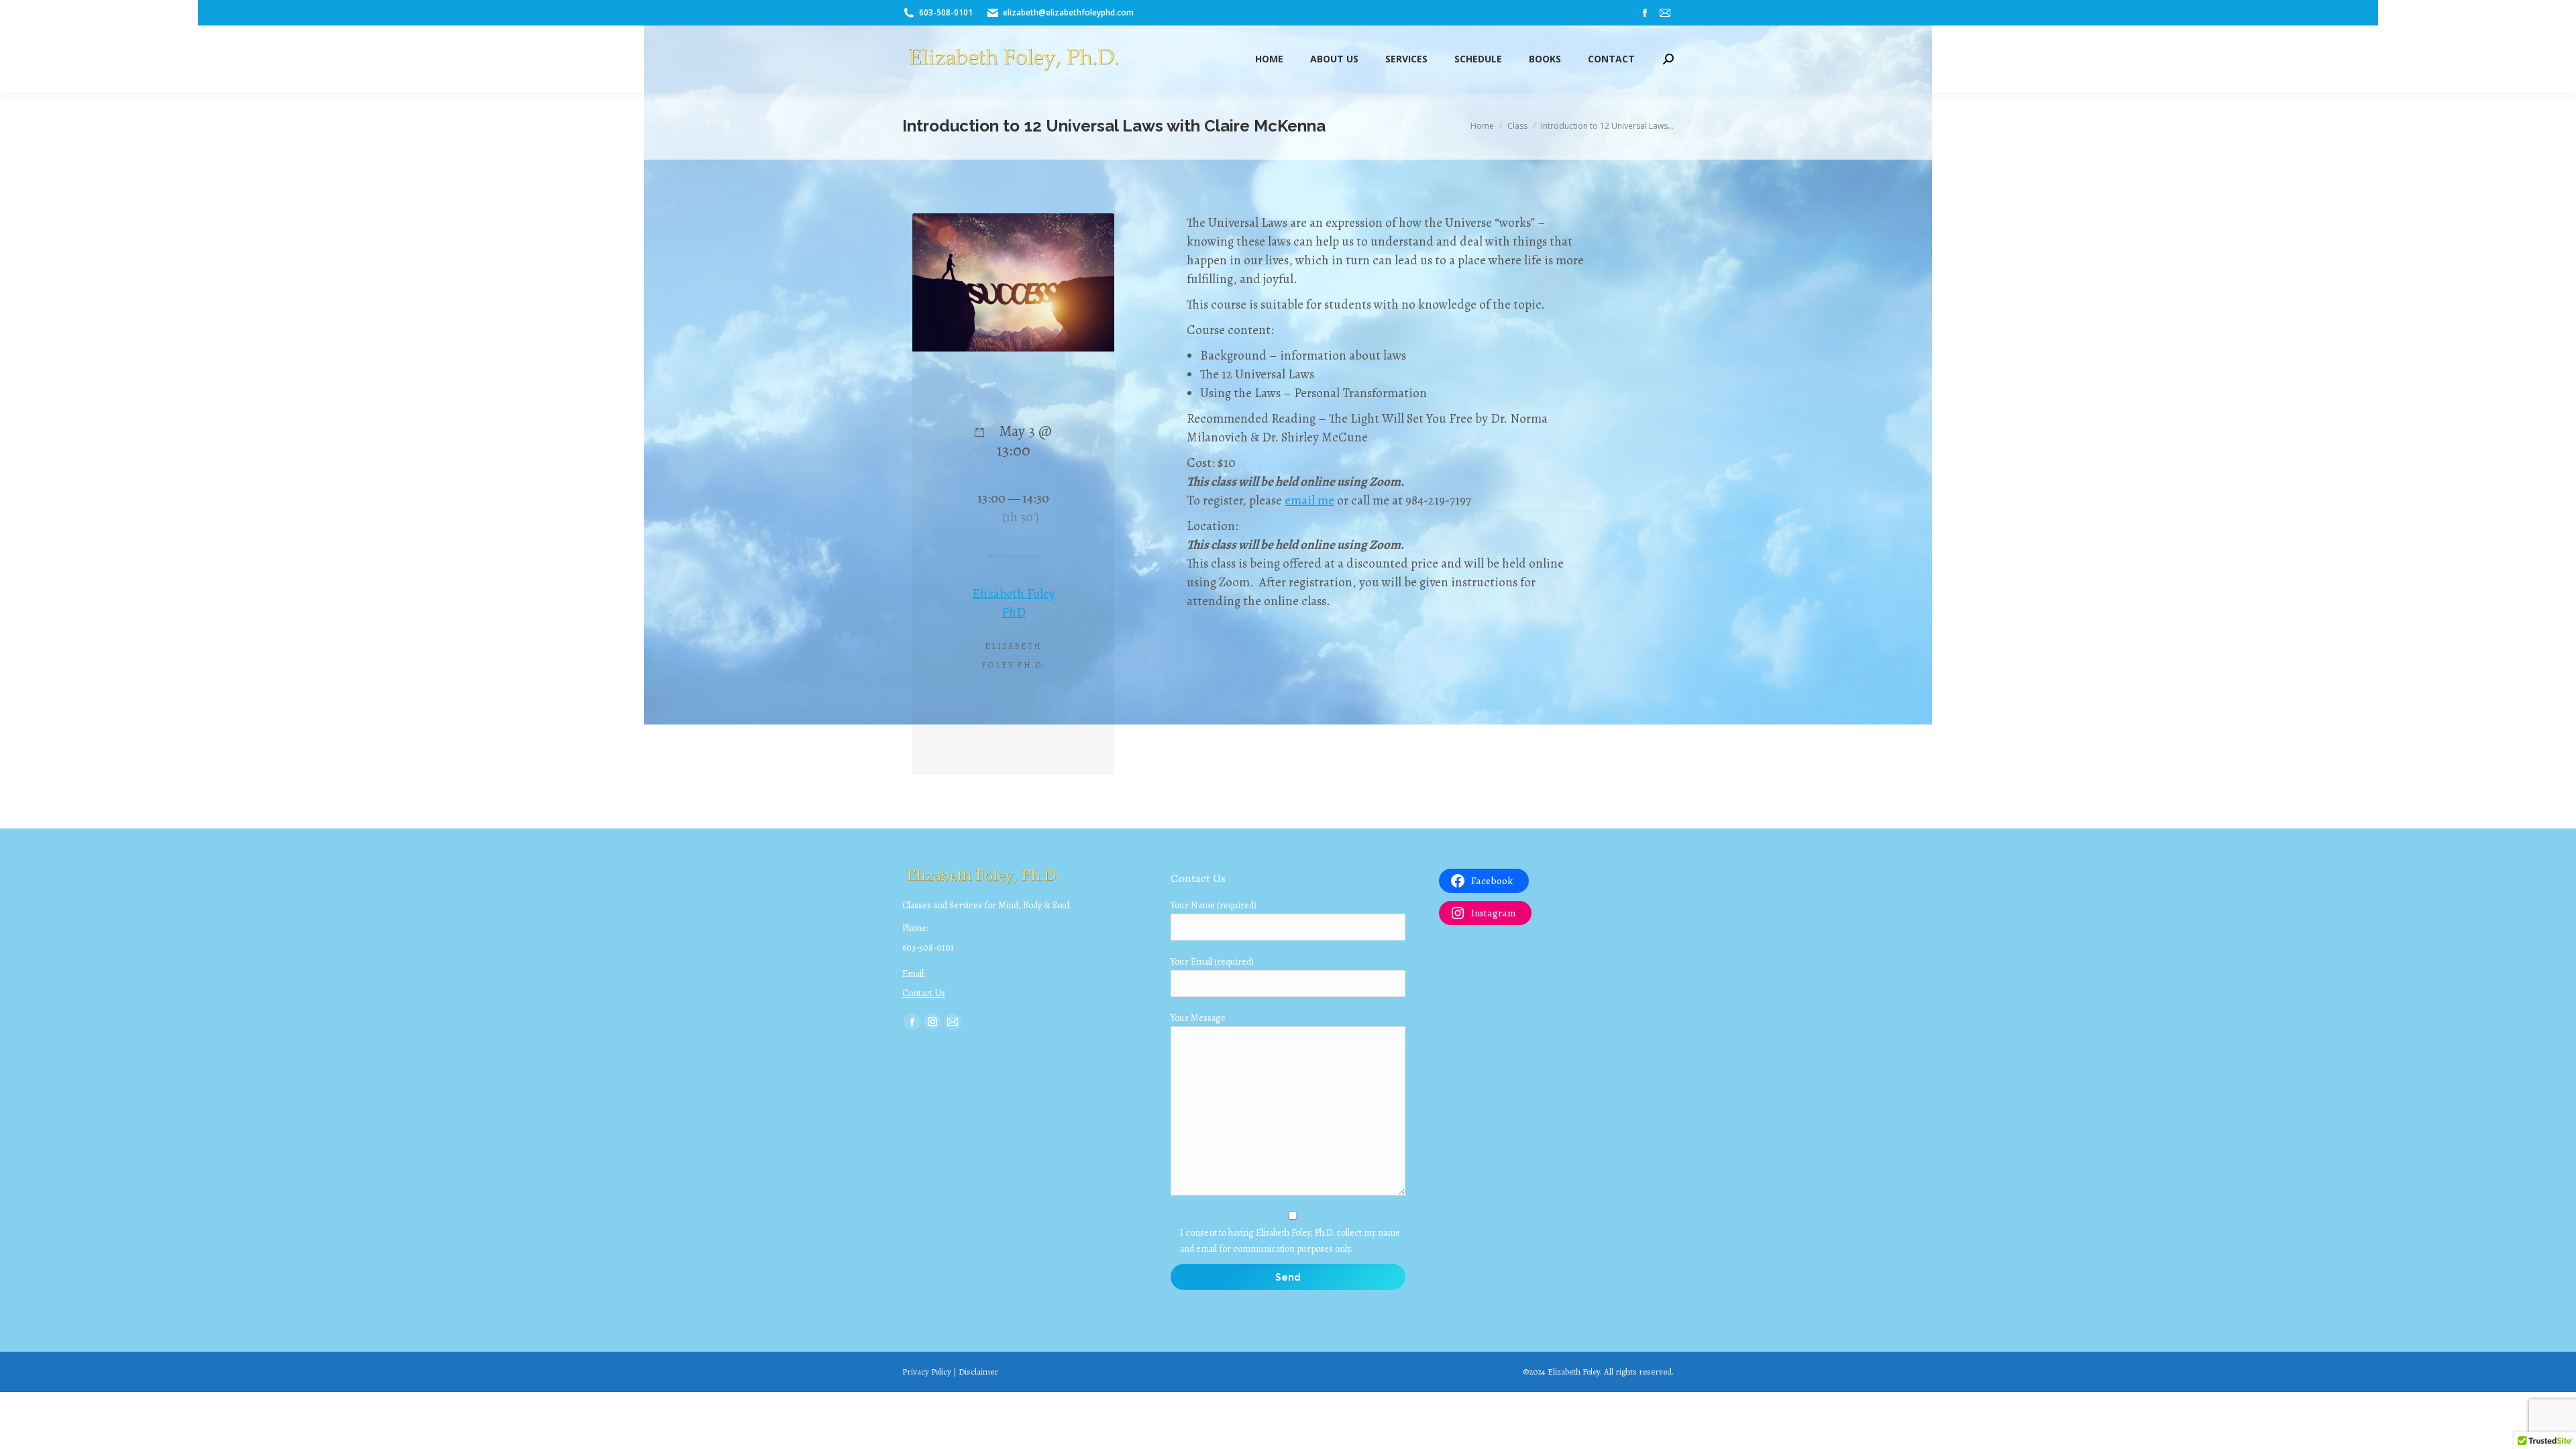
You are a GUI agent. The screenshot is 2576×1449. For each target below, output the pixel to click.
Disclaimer (978, 1372)
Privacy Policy (927, 1372)
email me (1309, 500)
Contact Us (924, 993)
